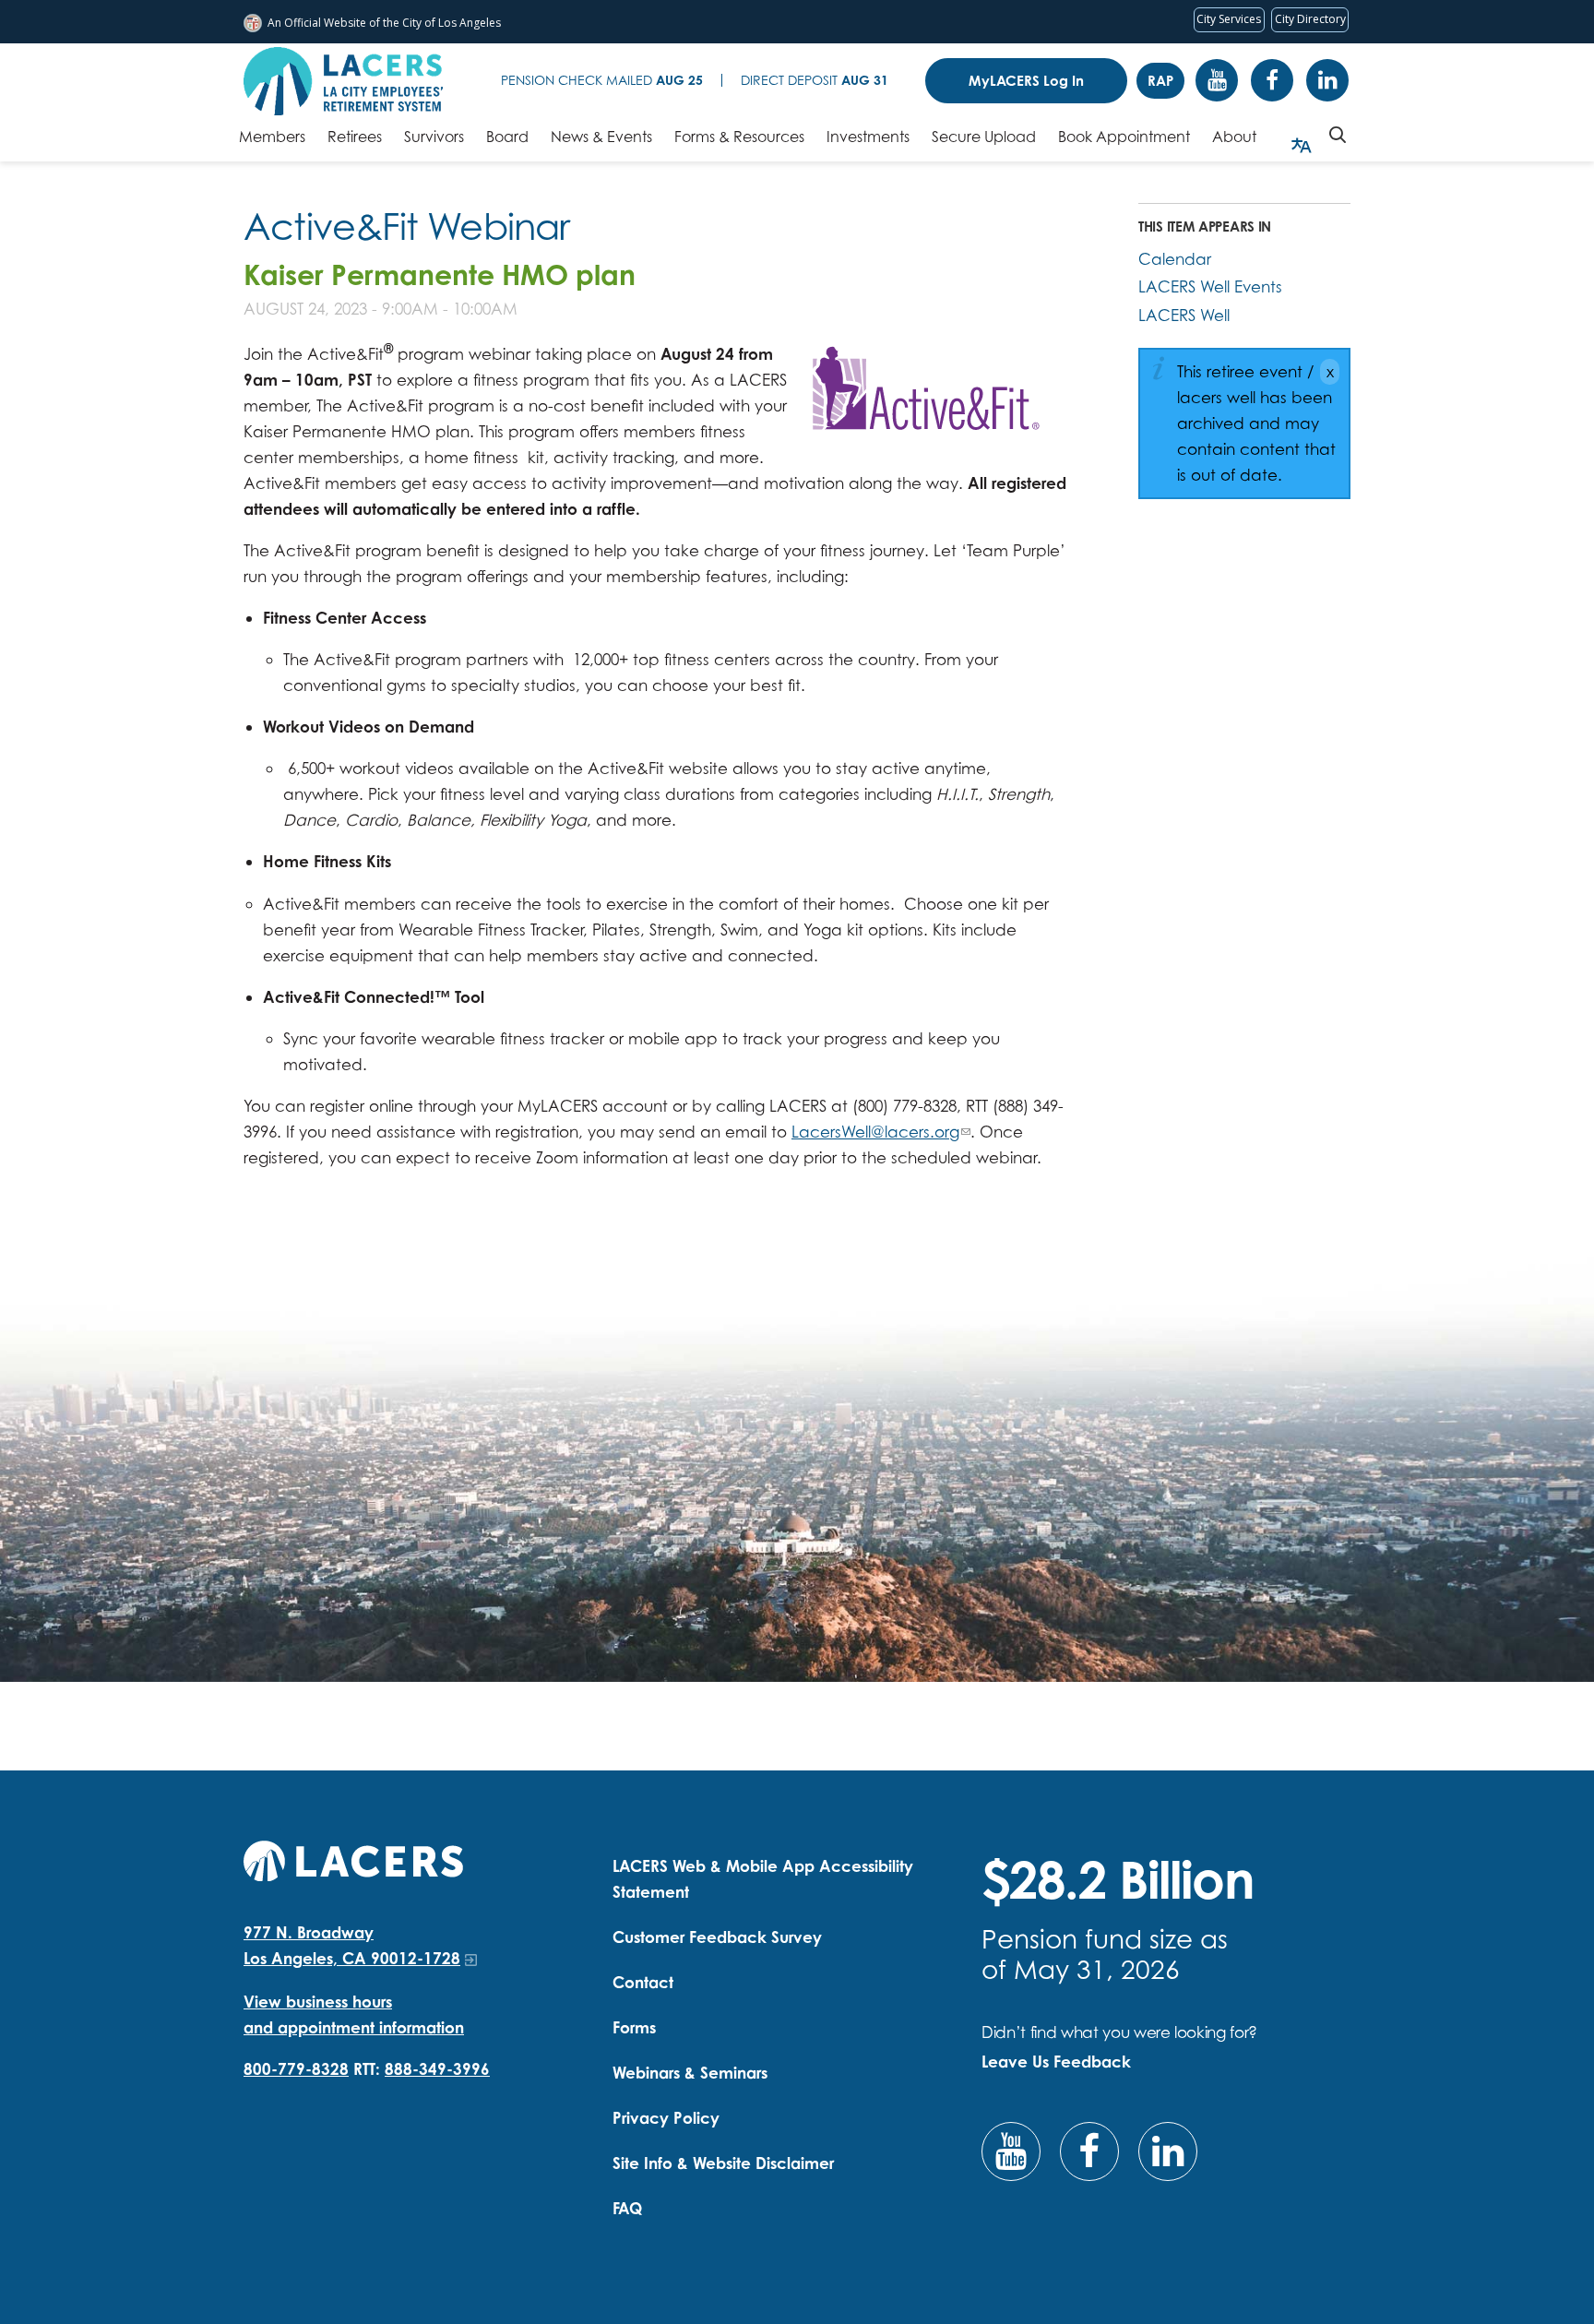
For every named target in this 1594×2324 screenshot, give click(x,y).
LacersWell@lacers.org (875, 1132)
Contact (643, 1982)
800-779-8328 (296, 2069)
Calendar (1175, 259)
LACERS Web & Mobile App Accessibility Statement (763, 1879)
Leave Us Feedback (1056, 2062)
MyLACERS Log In (1026, 81)
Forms (634, 2027)
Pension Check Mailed (602, 80)
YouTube (1217, 80)
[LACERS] (353, 1859)
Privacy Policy (666, 2118)
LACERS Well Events (1210, 286)
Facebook (1272, 80)
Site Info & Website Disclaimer (723, 2163)
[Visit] (922, 390)
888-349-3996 (437, 2069)
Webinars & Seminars (690, 2073)
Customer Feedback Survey (717, 1937)
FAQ (627, 2208)
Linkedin (1327, 80)
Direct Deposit (815, 80)
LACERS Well (1184, 315)
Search (1338, 135)
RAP (1160, 81)
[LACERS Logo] (343, 81)
